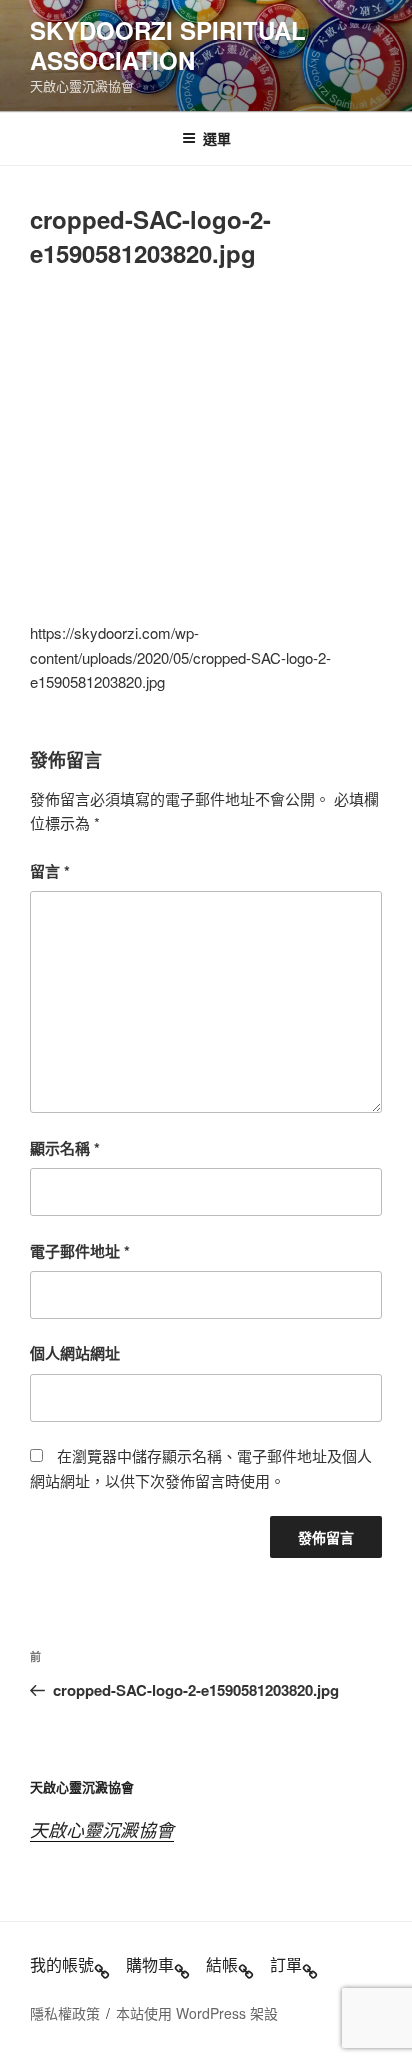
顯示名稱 (65, 1148)
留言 (50, 871)
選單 (217, 138)
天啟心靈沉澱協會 (102, 1829)
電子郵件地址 (80, 1251)
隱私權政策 (65, 2013)
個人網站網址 (75, 1353)
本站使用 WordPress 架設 (197, 2013)
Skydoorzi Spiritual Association (168, 45)
